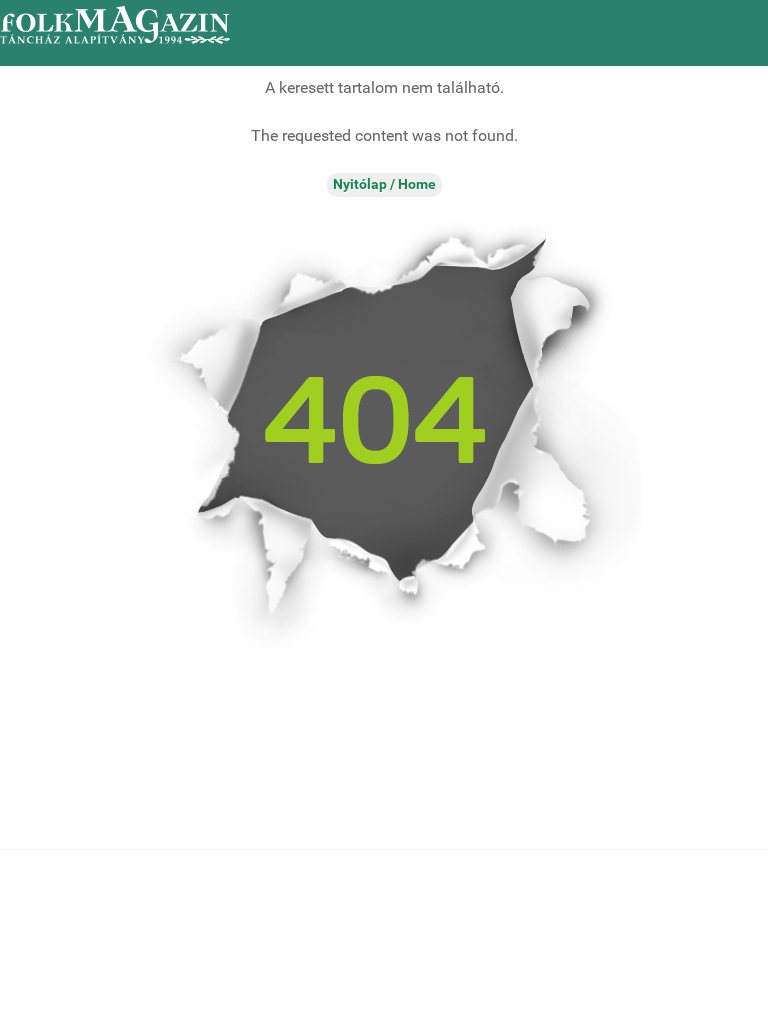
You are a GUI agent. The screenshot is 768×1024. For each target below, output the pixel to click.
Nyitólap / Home (384, 184)
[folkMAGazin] (115, 25)
